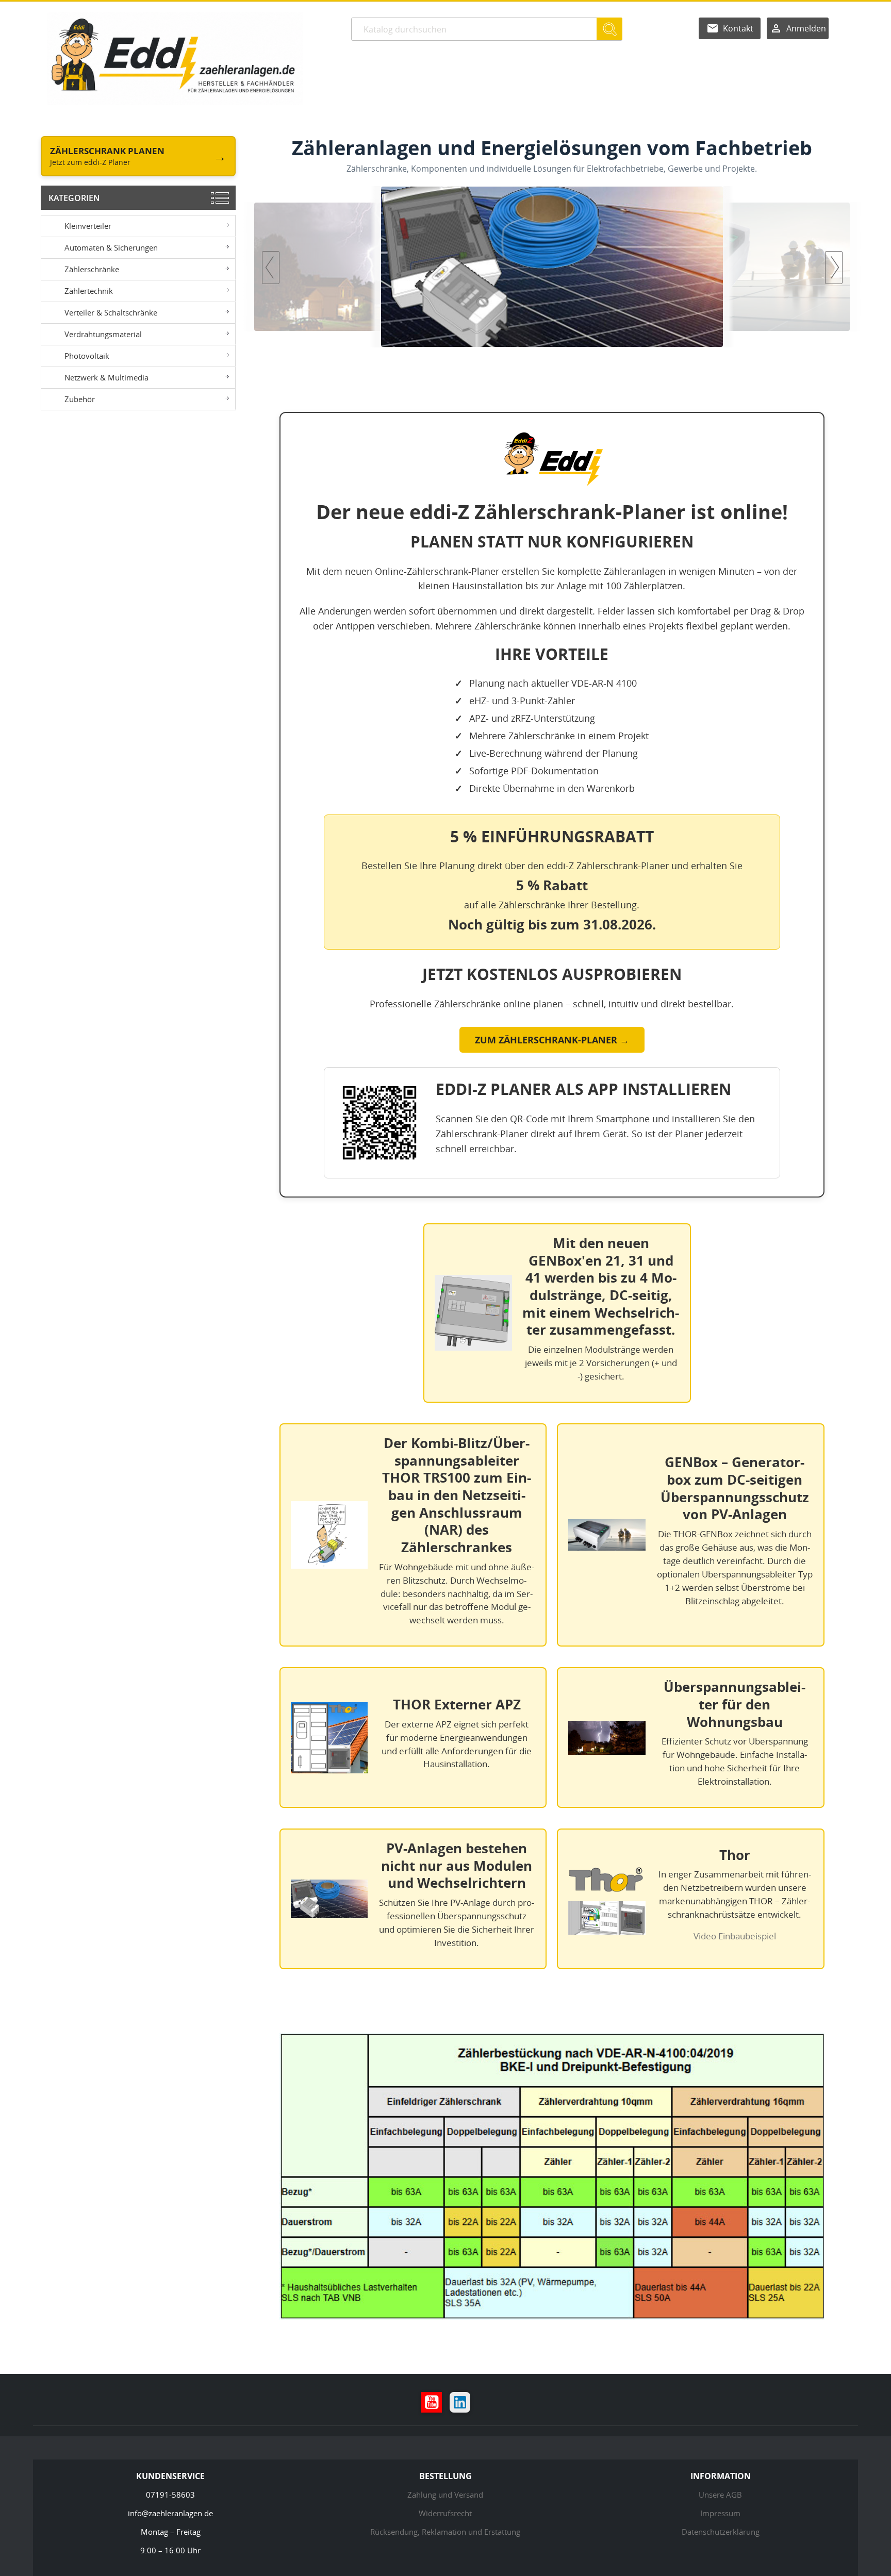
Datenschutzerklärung (721, 2532)
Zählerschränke (92, 269)
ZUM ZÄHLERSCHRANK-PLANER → (552, 1040)
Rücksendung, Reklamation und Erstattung (445, 2532)
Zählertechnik (89, 291)
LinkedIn (460, 2402)
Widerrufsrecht (445, 2513)
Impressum (720, 2513)
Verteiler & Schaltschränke (111, 312)
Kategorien (74, 198)
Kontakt (738, 28)
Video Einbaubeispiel (735, 1936)
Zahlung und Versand (445, 2495)
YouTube (432, 2402)
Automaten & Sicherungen (111, 247)
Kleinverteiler (88, 226)
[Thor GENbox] (552, 267)
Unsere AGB (720, 2495)
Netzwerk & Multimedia (106, 377)
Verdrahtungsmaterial (103, 334)
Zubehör (80, 399)
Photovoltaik (87, 356)
